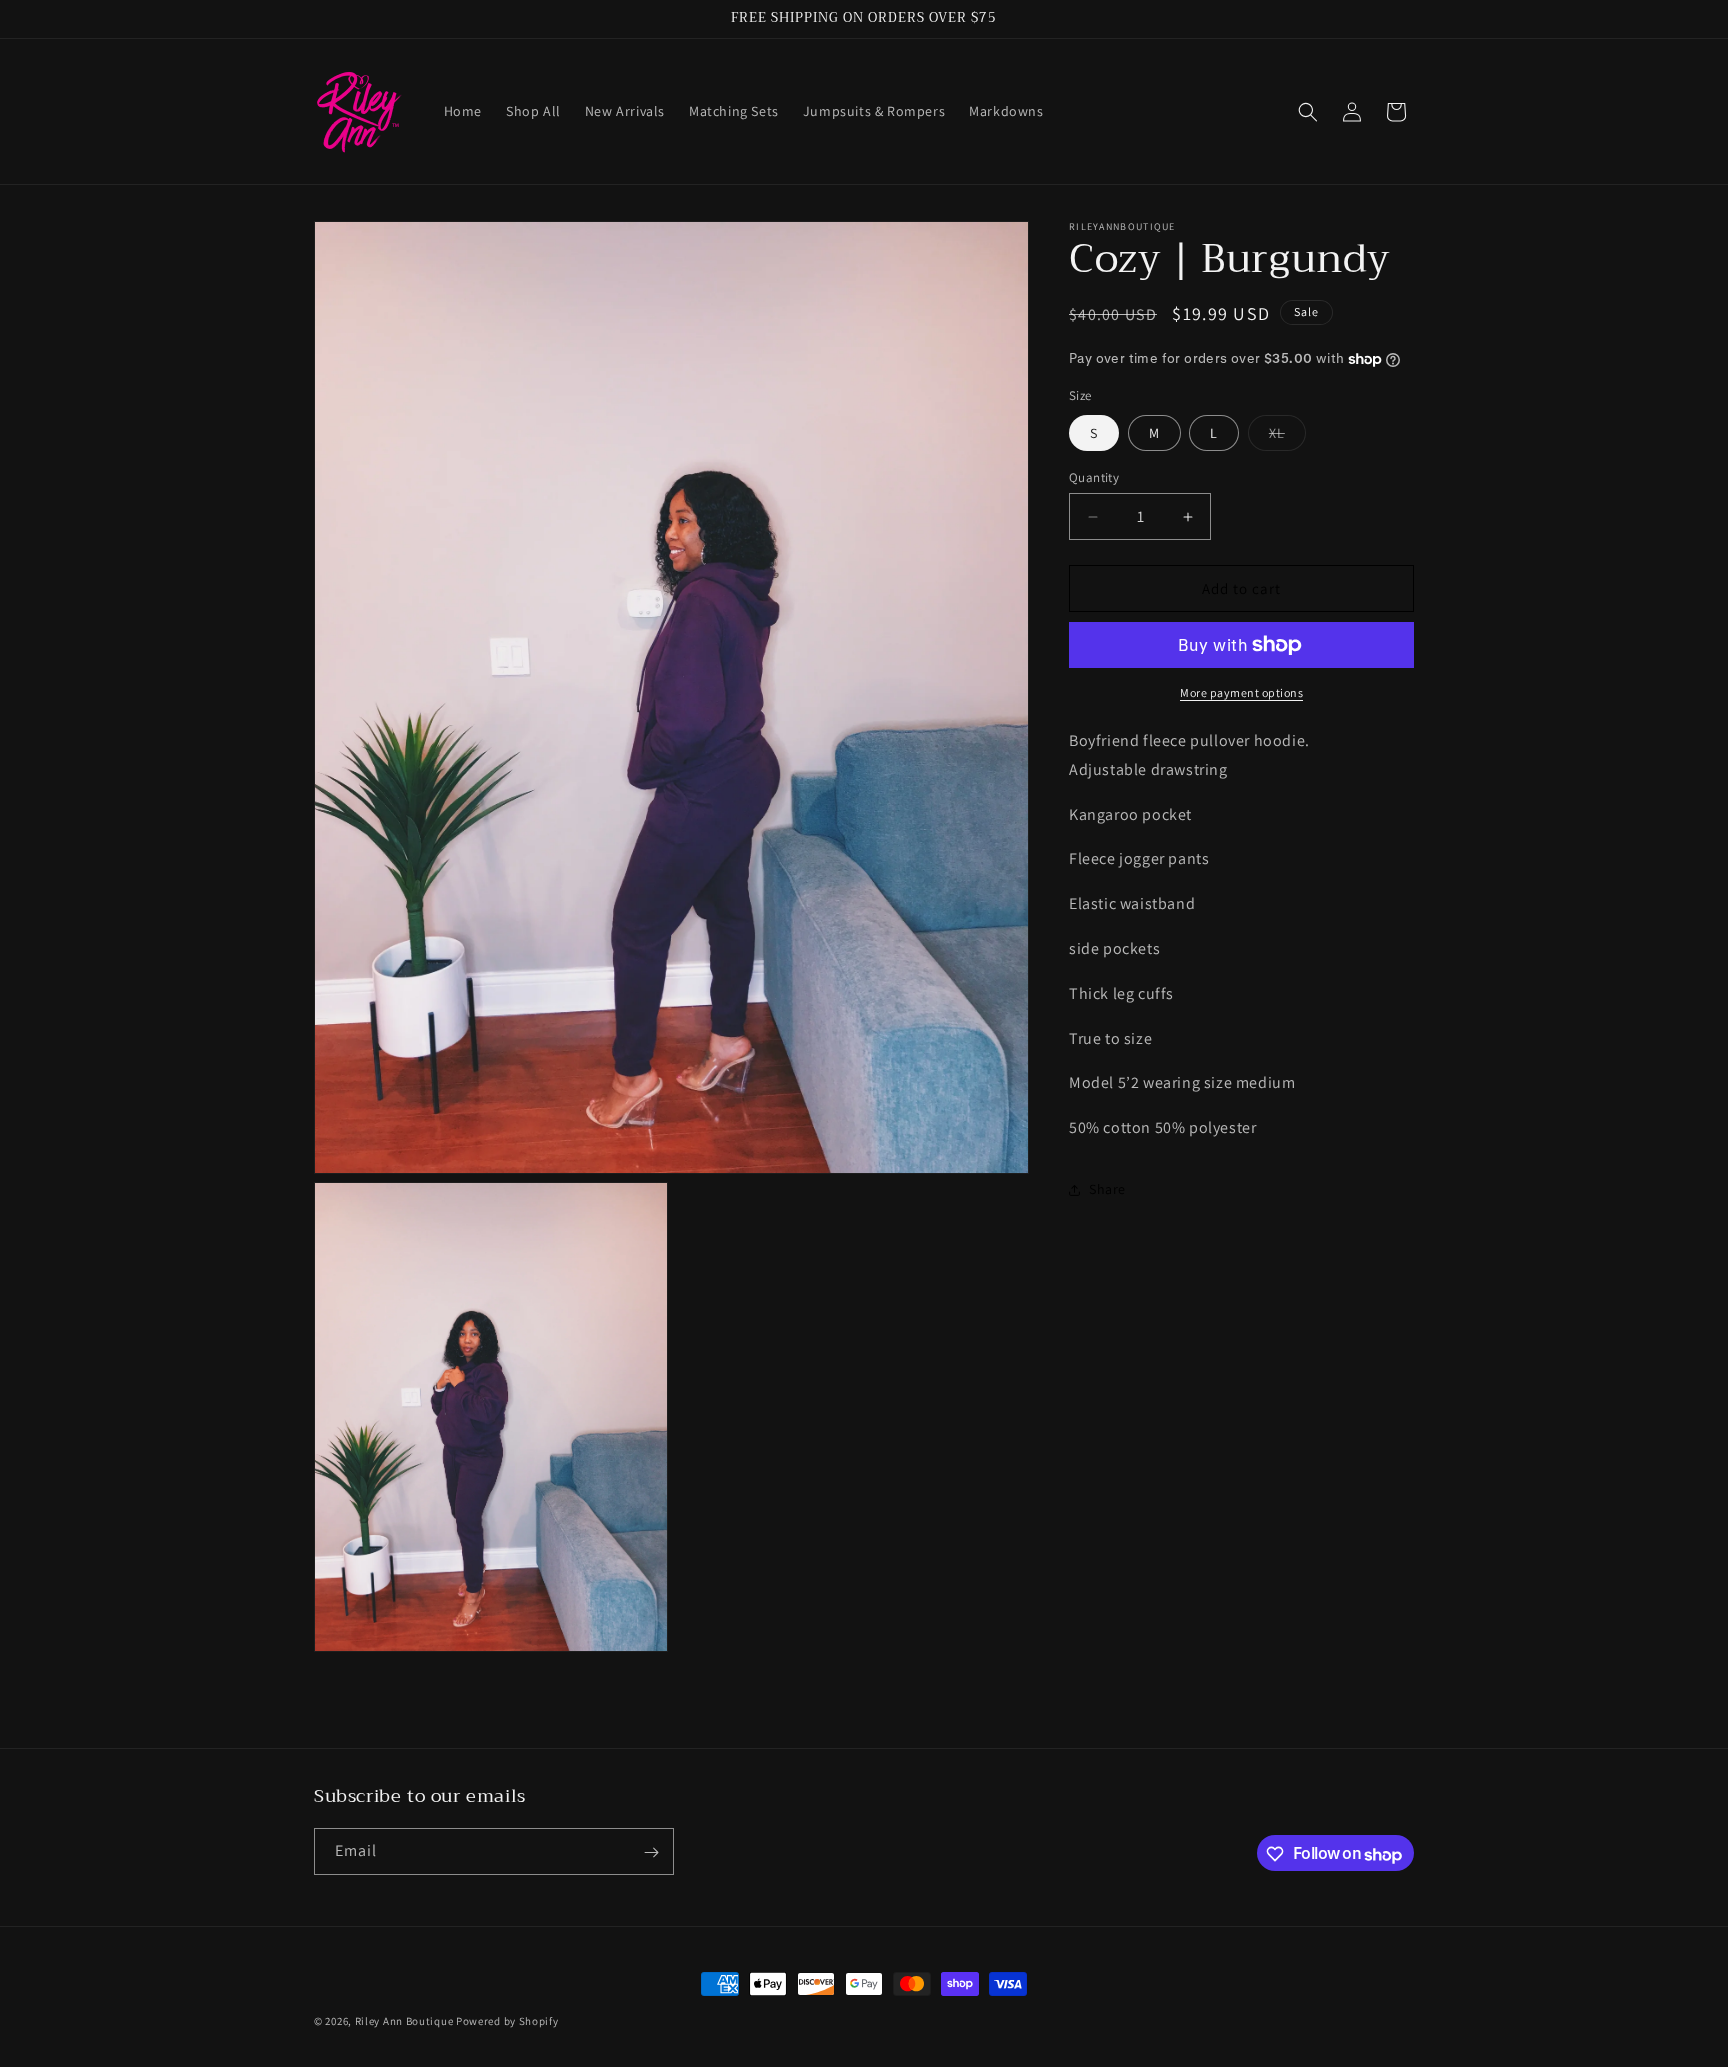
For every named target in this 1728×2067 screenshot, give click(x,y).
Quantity (1094, 477)
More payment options (1241, 692)
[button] (1308, 112)
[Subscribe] (651, 1852)
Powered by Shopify (507, 2021)
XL (1287, 437)
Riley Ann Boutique (405, 2021)
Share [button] (1107, 1190)
